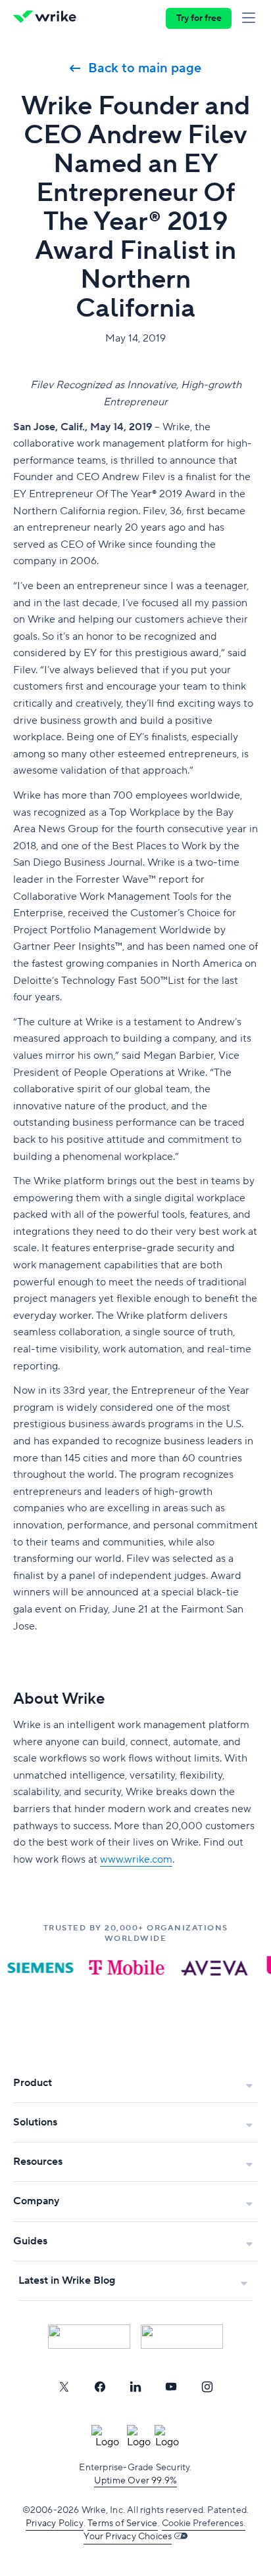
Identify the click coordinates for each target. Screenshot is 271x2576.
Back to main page (145, 68)
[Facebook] (100, 2387)
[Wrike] (48, 18)
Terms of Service (122, 2523)
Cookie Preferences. (204, 2523)
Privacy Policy (55, 2523)
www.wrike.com (136, 1859)
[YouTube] (171, 2387)
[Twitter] (64, 2387)
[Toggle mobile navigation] (251, 18)
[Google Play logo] (182, 2337)
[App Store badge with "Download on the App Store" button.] (89, 2337)
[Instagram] (207, 2387)
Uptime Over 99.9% (135, 2481)
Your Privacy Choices (128, 2537)
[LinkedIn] (135, 2387)
